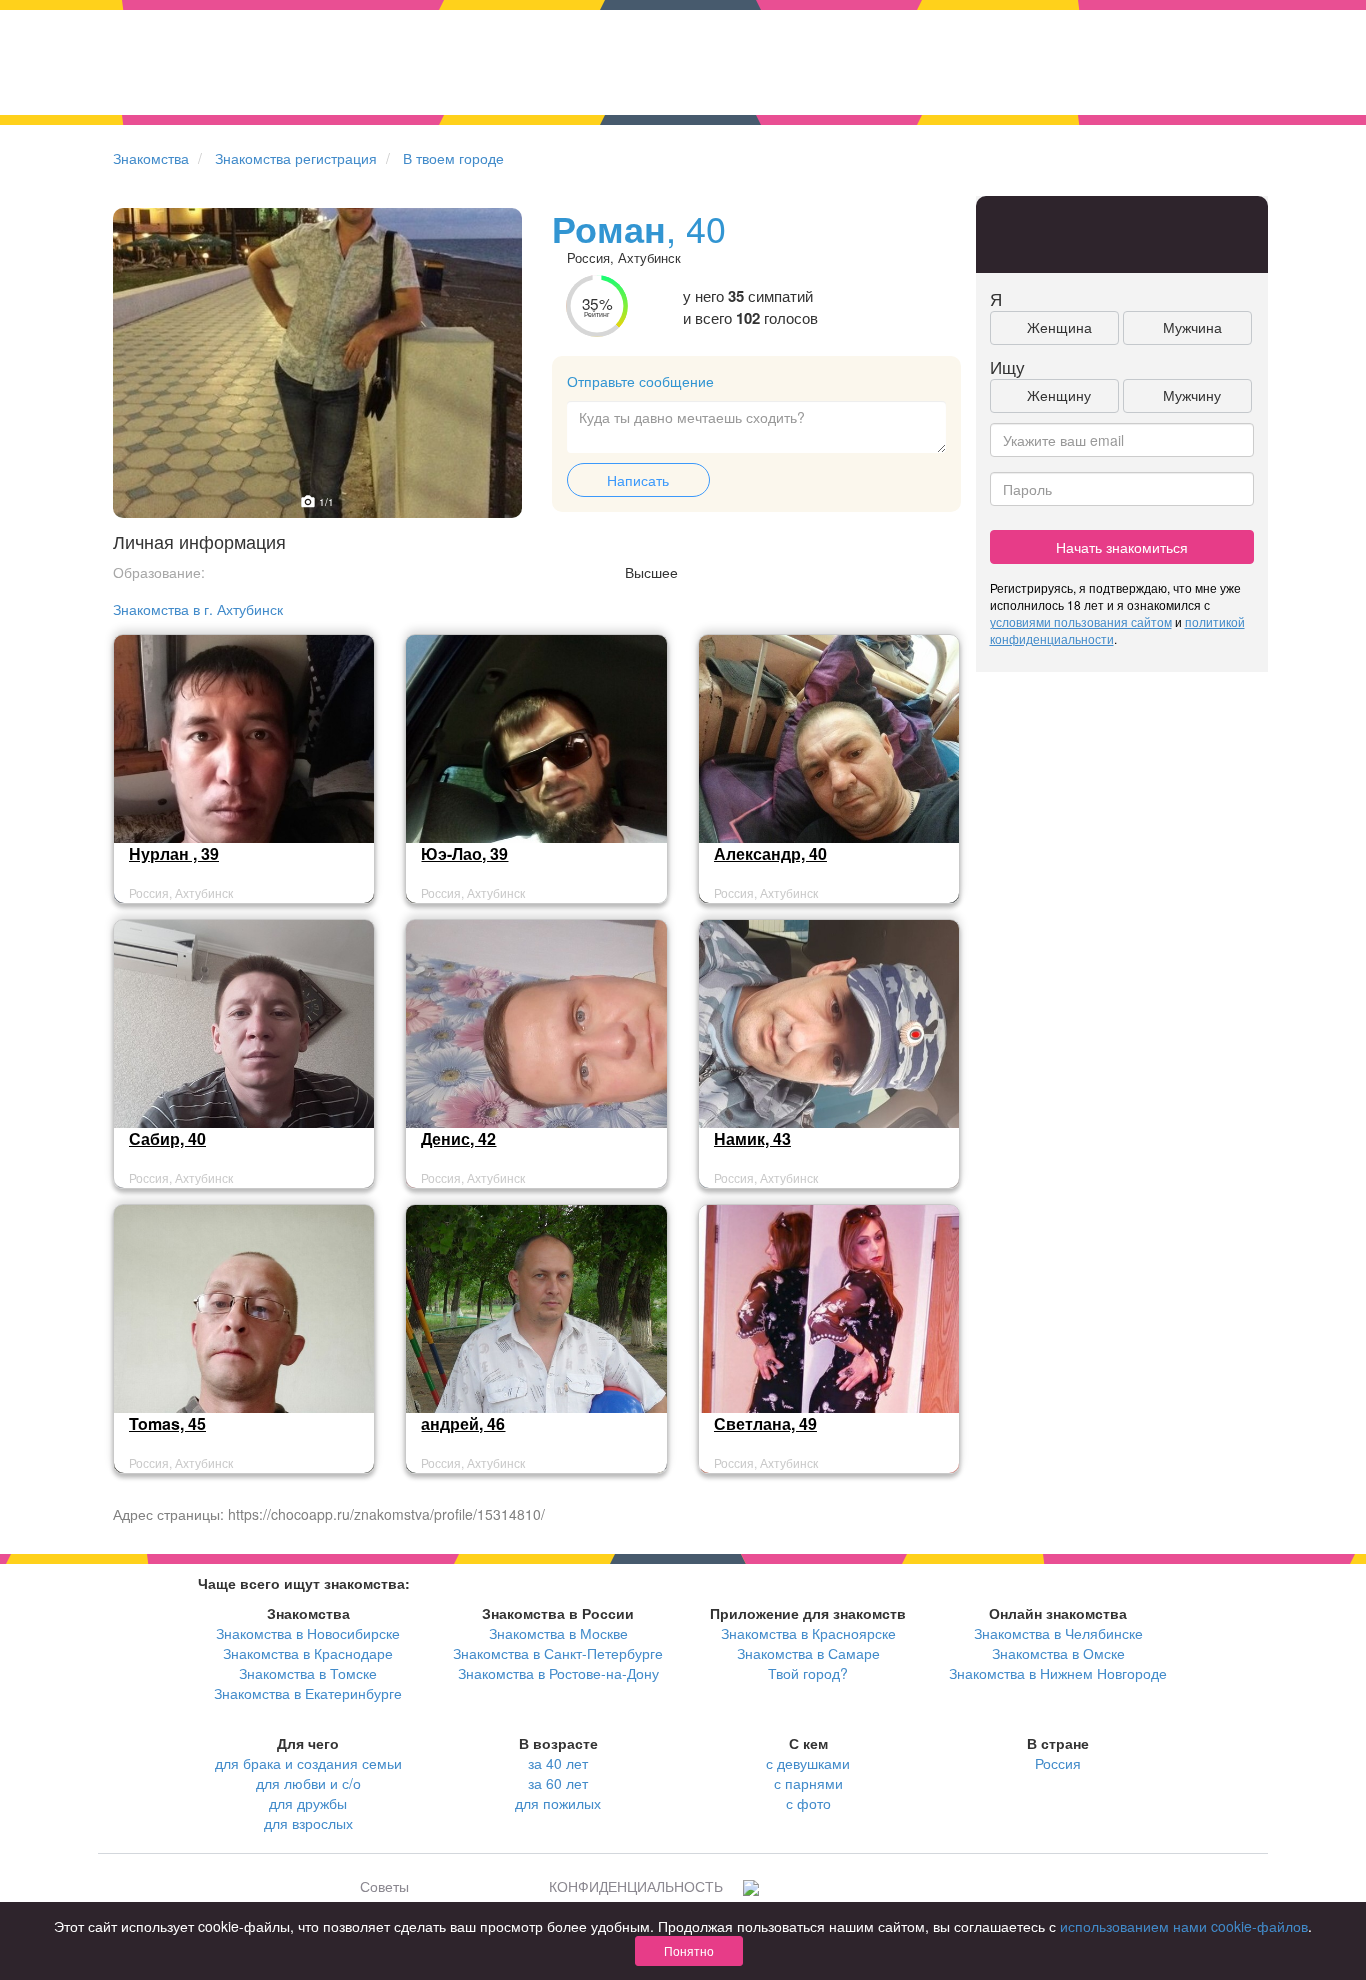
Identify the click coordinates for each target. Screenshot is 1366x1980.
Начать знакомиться (1122, 547)
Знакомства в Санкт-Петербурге (558, 1653)
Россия (1058, 1763)
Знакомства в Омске (1058, 1653)
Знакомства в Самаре (808, 1653)
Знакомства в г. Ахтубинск (198, 609)
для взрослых (308, 1823)
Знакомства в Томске (308, 1673)
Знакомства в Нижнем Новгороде (1058, 1673)
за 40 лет (558, 1763)
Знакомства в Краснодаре (308, 1653)
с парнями (808, 1783)
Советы (384, 1886)
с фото (808, 1803)
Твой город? (808, 1673)
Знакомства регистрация (296, 158)
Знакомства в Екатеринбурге (308, 1693)
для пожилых (558, 1803)
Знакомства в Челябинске (1058, 1633)
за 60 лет (558, 1783)
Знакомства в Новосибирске (308, 1633)
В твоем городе (453, 158)
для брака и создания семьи (308, 1763)
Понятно (689, 1950)
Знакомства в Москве (558, 1633)
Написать (638, 480)
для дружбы (308, 1803)
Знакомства (151, 158)
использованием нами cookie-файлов (1184, 1926)
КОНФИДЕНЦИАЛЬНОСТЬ (636, 1886)
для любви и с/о (308, 1783)
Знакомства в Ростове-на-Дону (558, 1673)
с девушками (808, 1763)
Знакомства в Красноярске (808, 1633)
